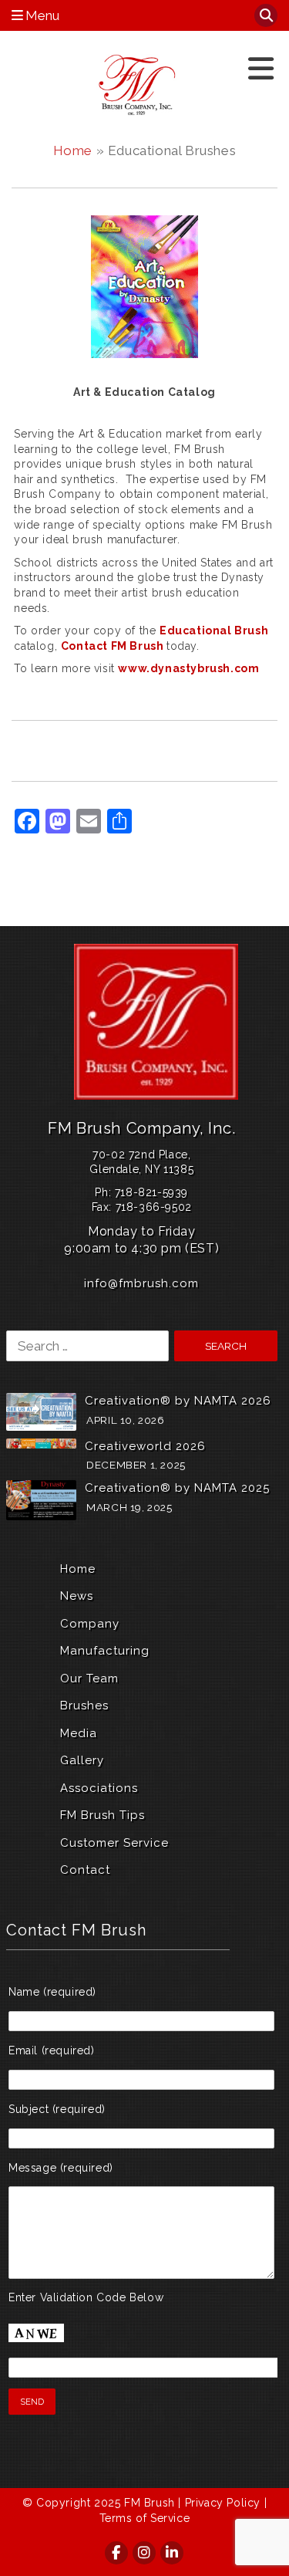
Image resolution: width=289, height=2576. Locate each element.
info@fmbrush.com (141, 1283)
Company (90, 1624)
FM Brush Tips (102, 1815)
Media (79, 1733)
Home (73, 150)
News (77, 1596)
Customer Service (114, 1843)
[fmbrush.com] (138, 85)
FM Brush (150, 2503)
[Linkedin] (173, 2553)
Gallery (82, 1760)
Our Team (89, 1678)
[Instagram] (145, 2553)
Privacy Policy (223, 2503)
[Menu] (261, 69)
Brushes (84, 1706)
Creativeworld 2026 (145, 1446)
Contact (85, 1870)
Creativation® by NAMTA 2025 (177, 1488)
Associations (99, 1788)
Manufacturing (105, 1651)
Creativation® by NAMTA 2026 (178, 1401)
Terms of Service (145, 2518)
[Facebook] (117, 2553)
